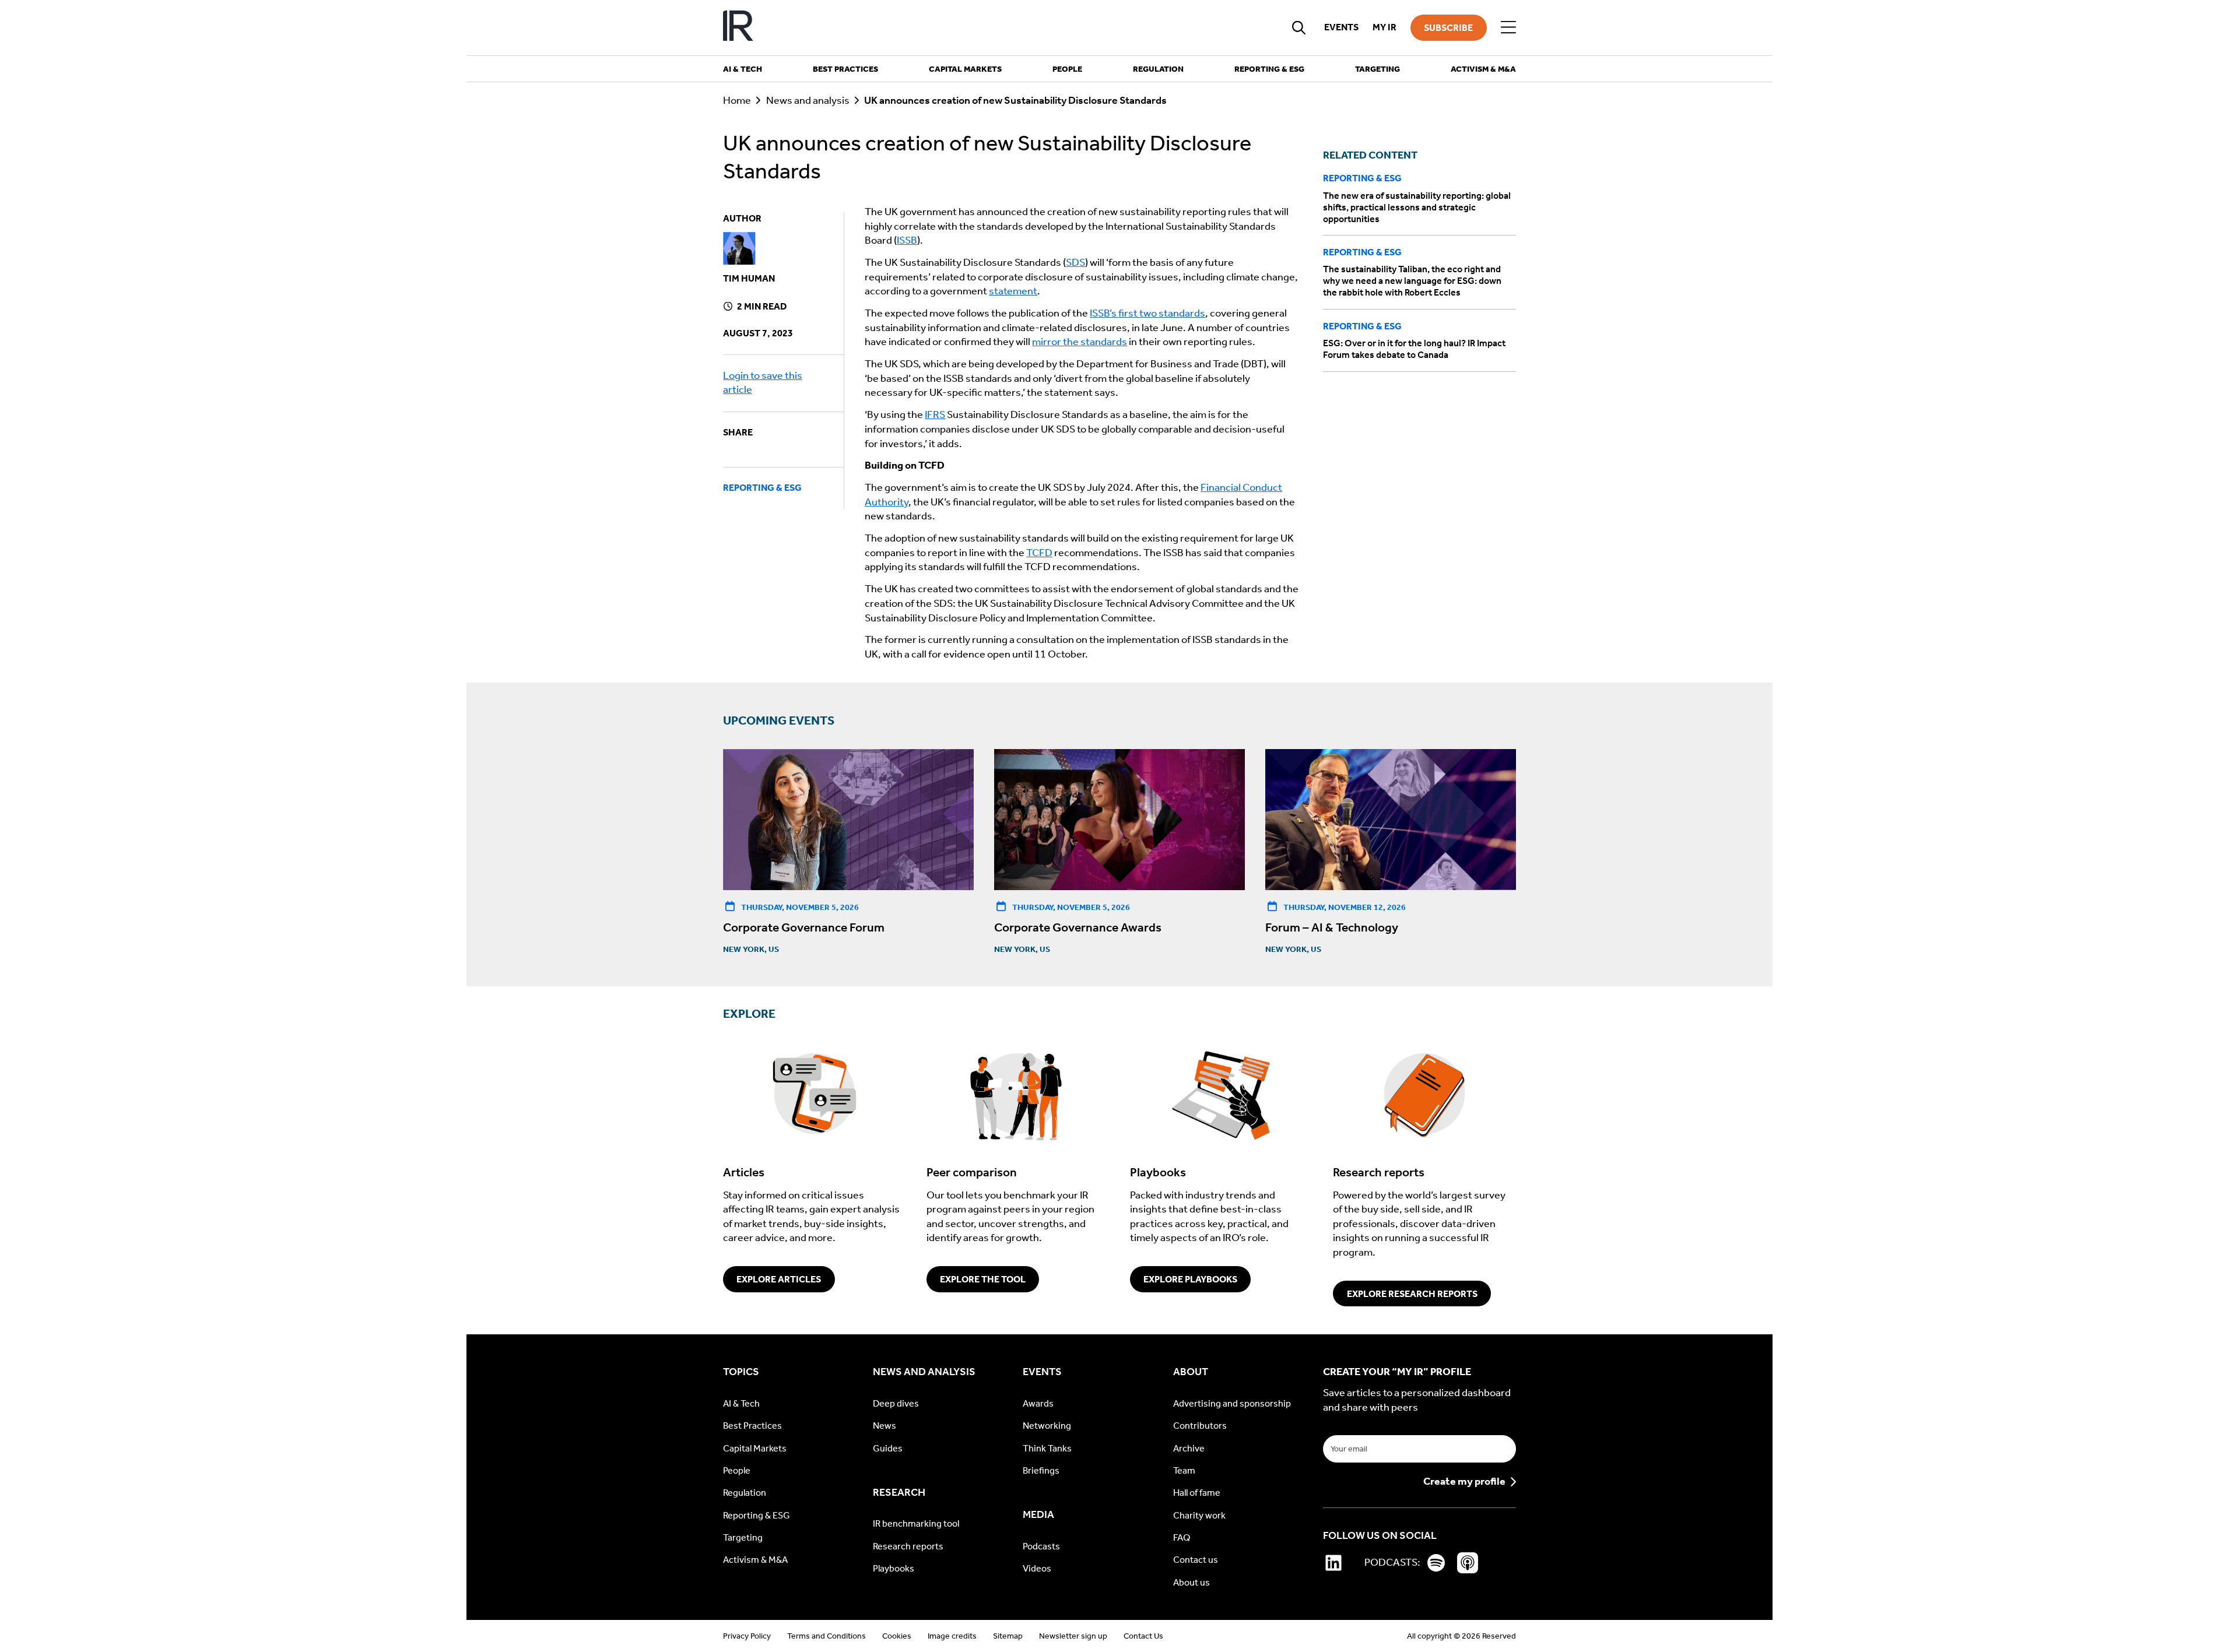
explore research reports (1412, 1294)
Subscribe (1448, 28)
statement (1013, 291)
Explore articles (779, 1279)
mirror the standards (1080, 342)
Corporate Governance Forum (804, 927)
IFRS (935, 415)
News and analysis (808, 101)
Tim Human (749, 278)
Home (737, 101)
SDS (1075, 263)
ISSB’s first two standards (1147, 313)
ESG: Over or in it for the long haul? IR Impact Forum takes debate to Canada (1414, 349)
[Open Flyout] (1508, 27)
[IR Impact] (738, 28)
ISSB (907, 240)
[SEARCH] (1299, 27)
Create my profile (1464, 1482)
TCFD (1039, 553)
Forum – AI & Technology (1332, 927)
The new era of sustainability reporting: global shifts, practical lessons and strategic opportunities (1417, 207)
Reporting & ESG (762, 488)
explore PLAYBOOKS (1190, 1279)
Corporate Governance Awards (1078, 927)
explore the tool (983, 1279)
